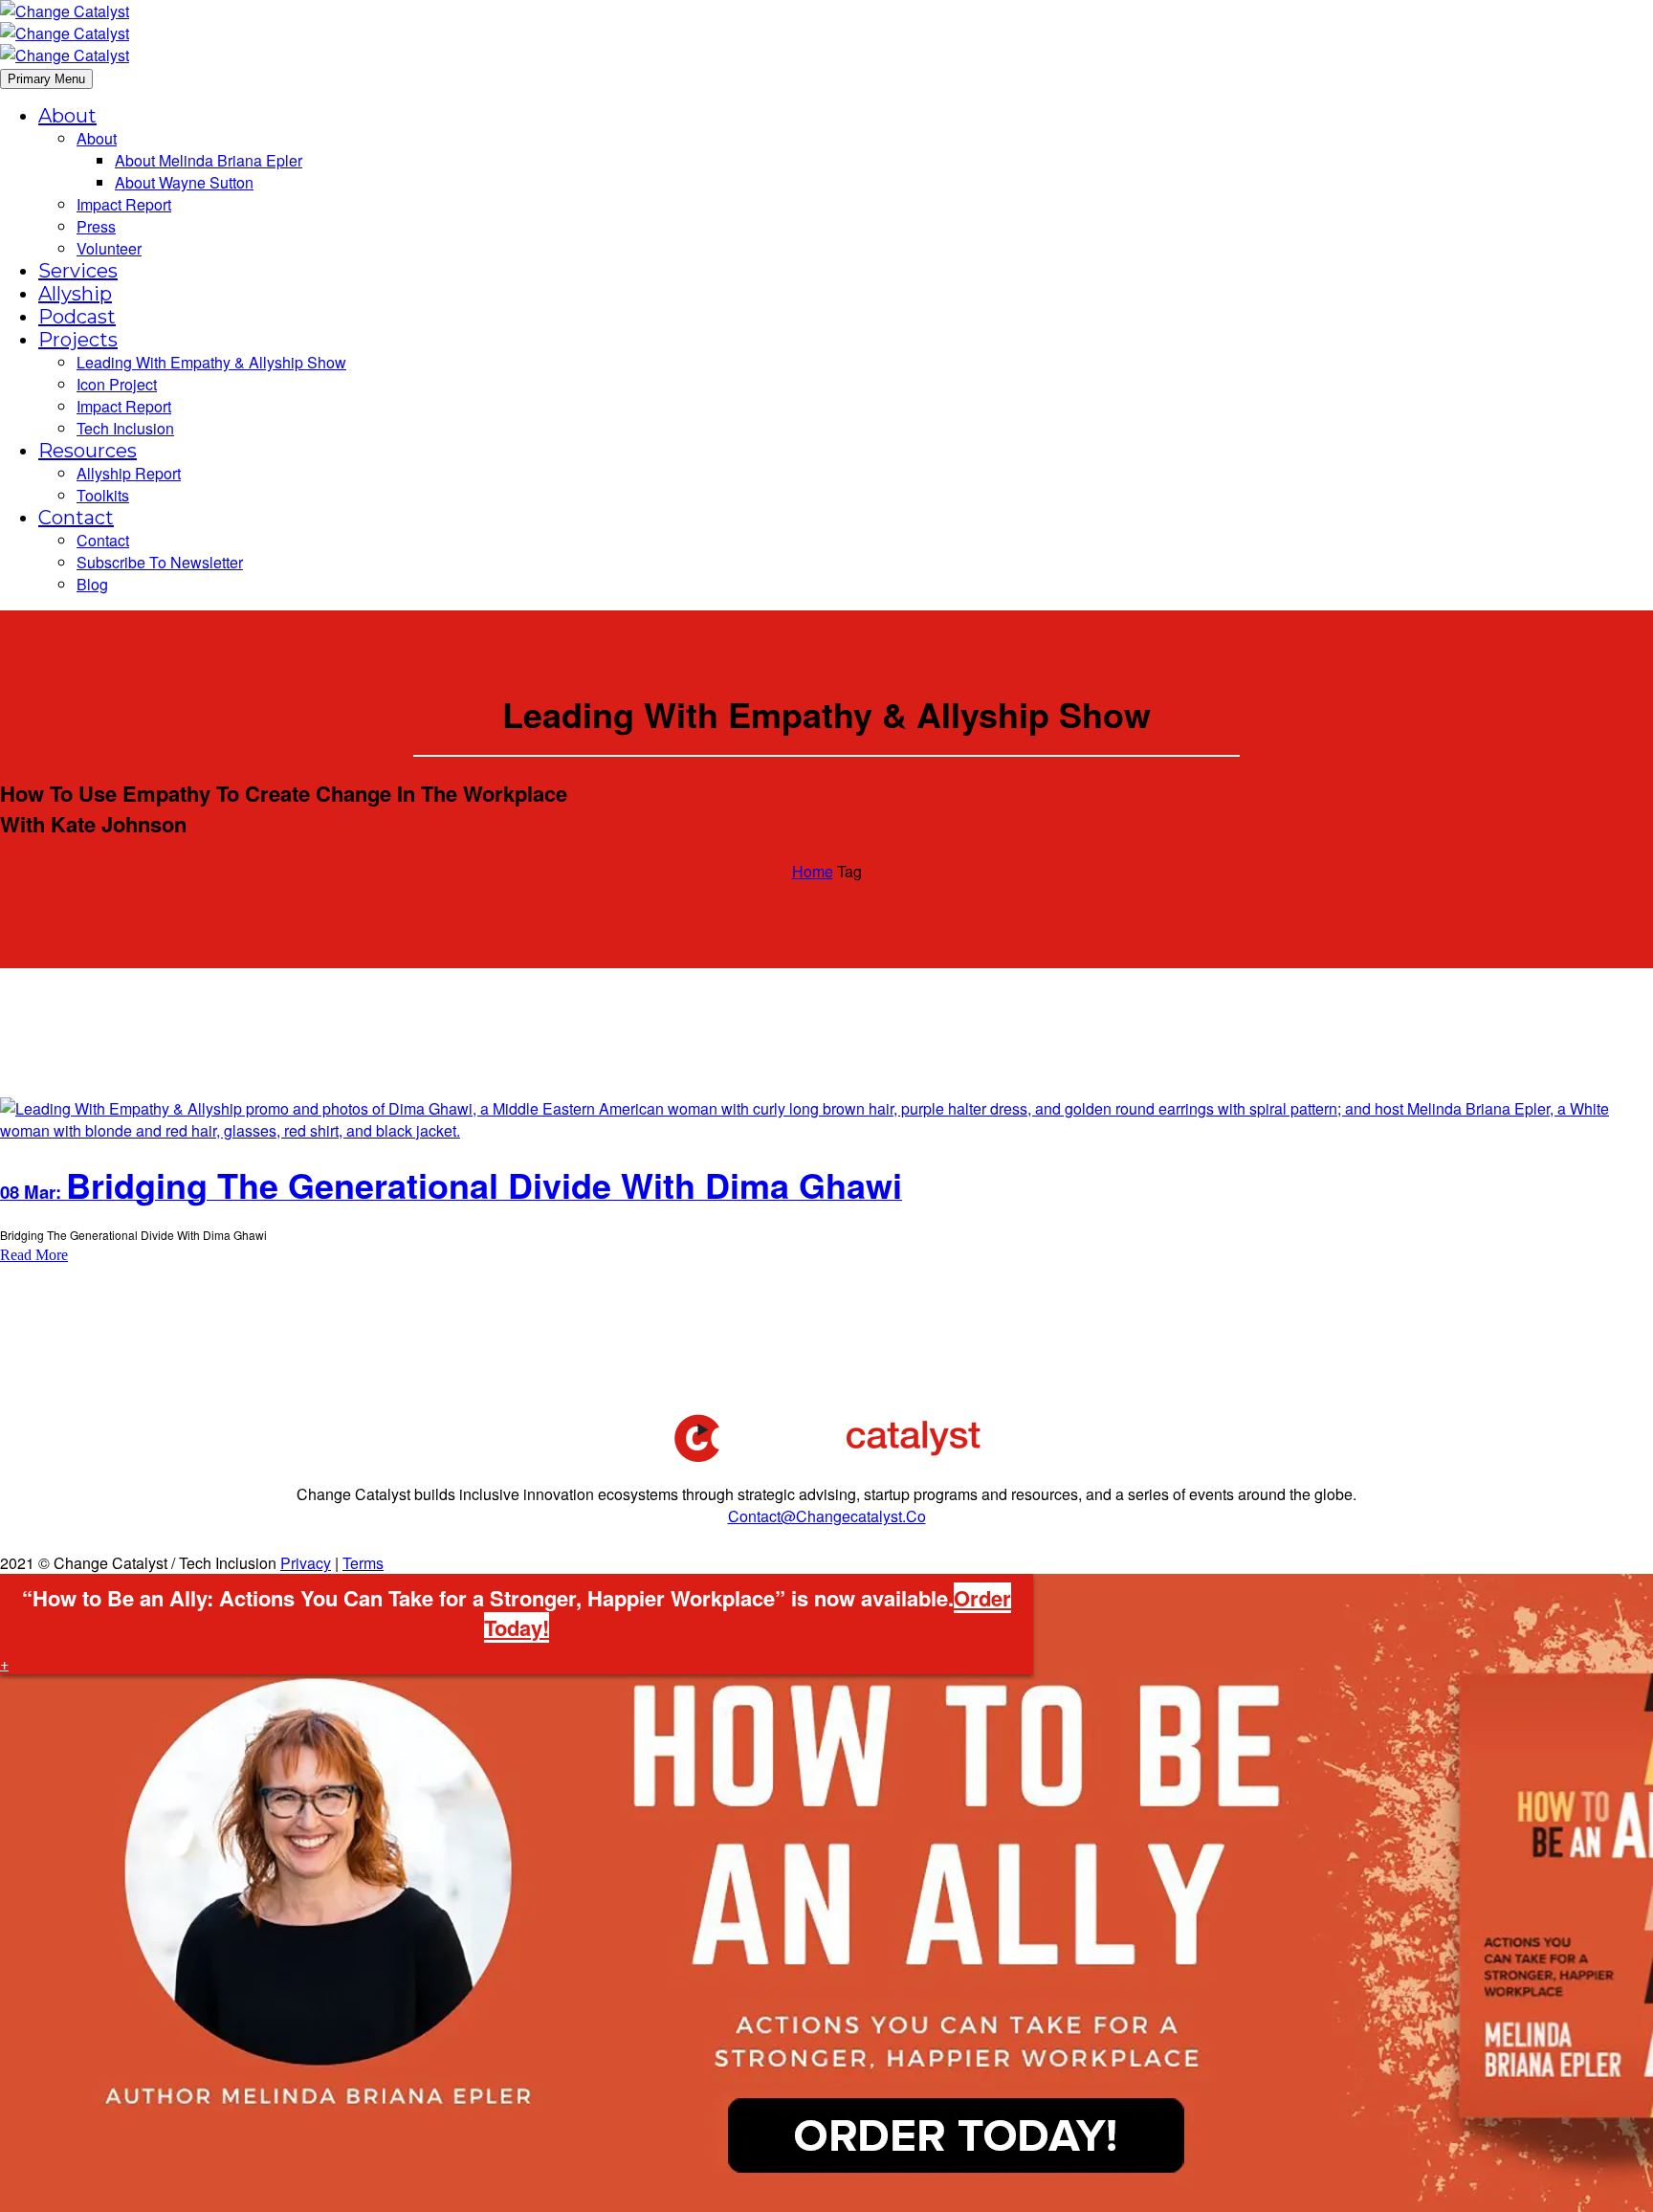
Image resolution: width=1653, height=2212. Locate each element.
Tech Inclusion (125, 428)
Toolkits (103, 495)
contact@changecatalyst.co (827, 1516)
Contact (76, 518)
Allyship (75, 294)
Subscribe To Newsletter (160, 562)
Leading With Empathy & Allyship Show (211, 362)
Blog (92, 584)
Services (78, 271)
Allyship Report (129, 473)
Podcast (77, 317)
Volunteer (109, 248)
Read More (34, 1255)
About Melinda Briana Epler (209, 160)
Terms (363, 1563)
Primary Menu (46, 79)
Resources (88, 451)
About (67, 116)
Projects (78, 340)
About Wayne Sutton (184, 182)
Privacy (306, 1563)
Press (96, 226)
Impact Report (124, 204)
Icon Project (117, 384)
